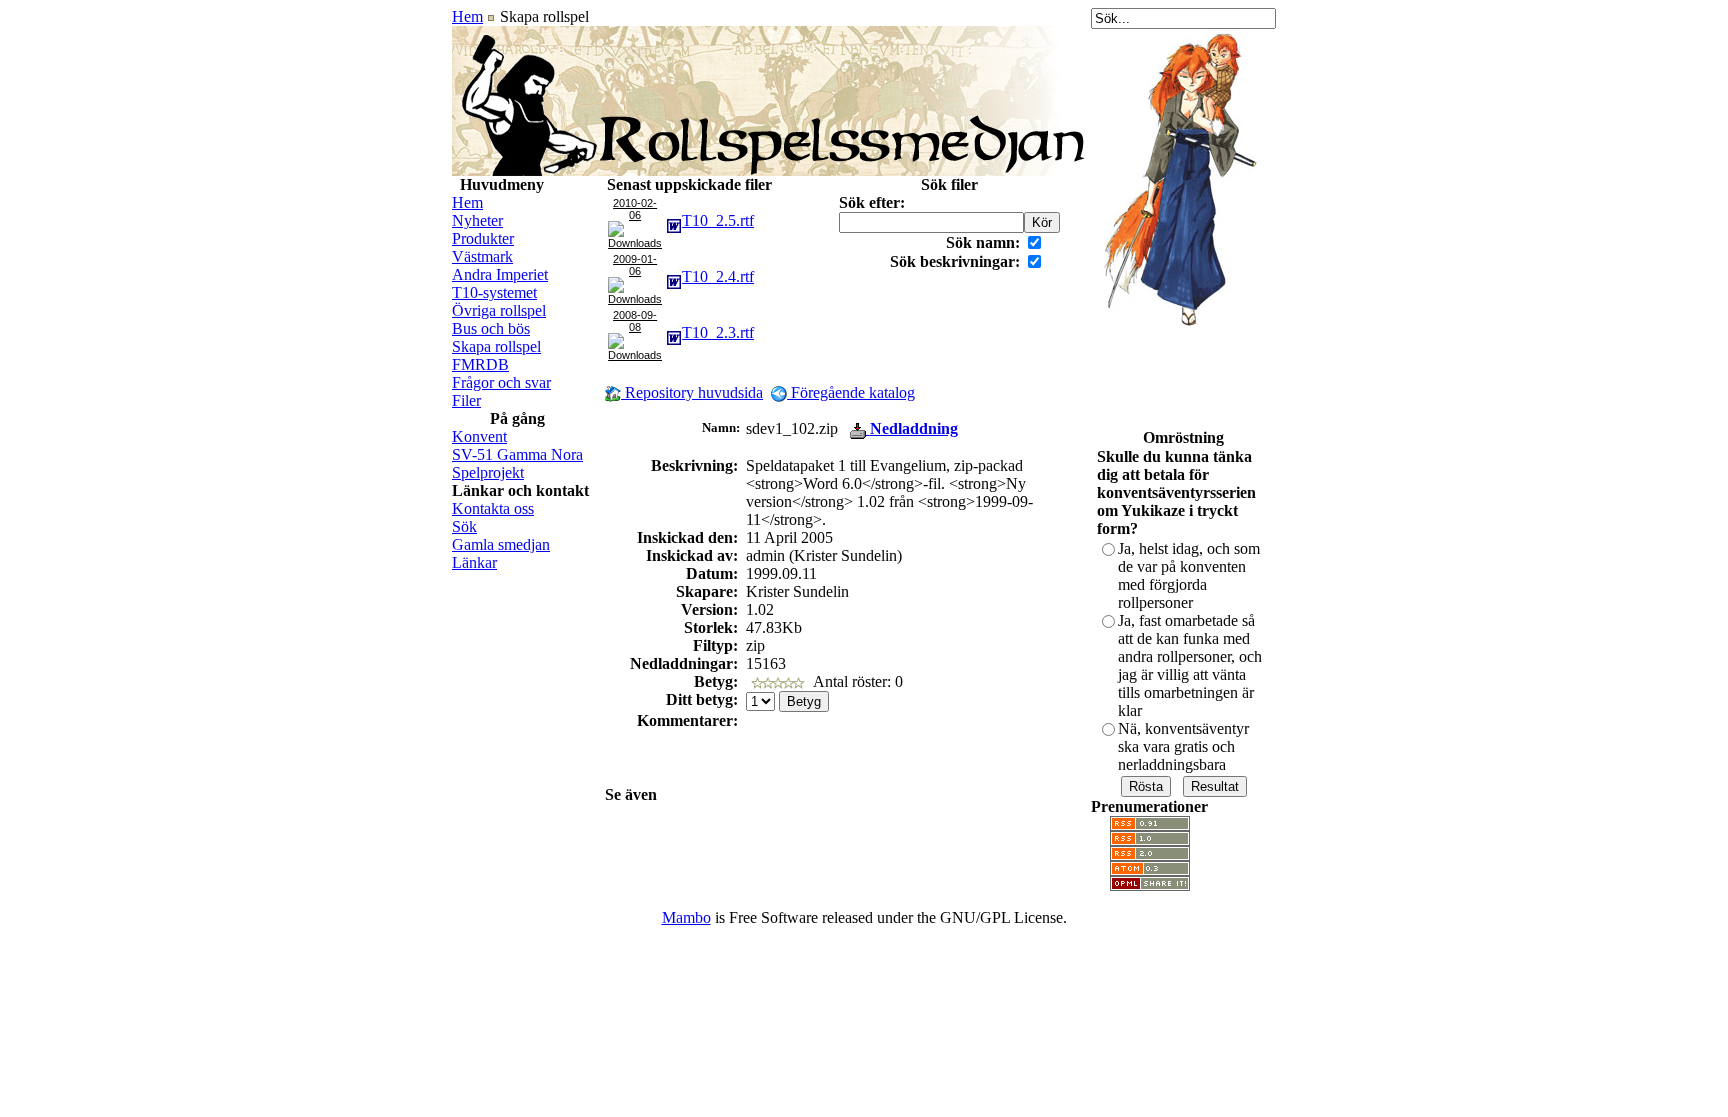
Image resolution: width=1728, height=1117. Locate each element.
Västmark (482, 256)
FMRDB (480, 364)
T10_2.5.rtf (718, 220)
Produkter (483, 238)
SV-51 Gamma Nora (517, 454)
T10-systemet (494, 292)
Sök (464, 526)
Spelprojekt (488, 472)
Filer (466, 400)
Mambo (686, 917)
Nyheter (477, 220)
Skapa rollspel (496, 346)
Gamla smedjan (501, 544)
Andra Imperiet (500, 274)
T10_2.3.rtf (718, 332)
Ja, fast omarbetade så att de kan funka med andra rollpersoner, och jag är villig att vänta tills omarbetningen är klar (1190, 665)
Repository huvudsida (692, 392)
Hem (467, 16)
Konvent (479, 436)
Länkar (474, 562)
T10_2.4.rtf (718, 276)
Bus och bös (491, 328)
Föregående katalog (851, 392)
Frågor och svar (501, 382)
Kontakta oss (493, 508)
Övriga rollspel (499, 310)
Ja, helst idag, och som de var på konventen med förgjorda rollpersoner (1189, 575)
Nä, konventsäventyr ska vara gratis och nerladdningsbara (1183, 746)
